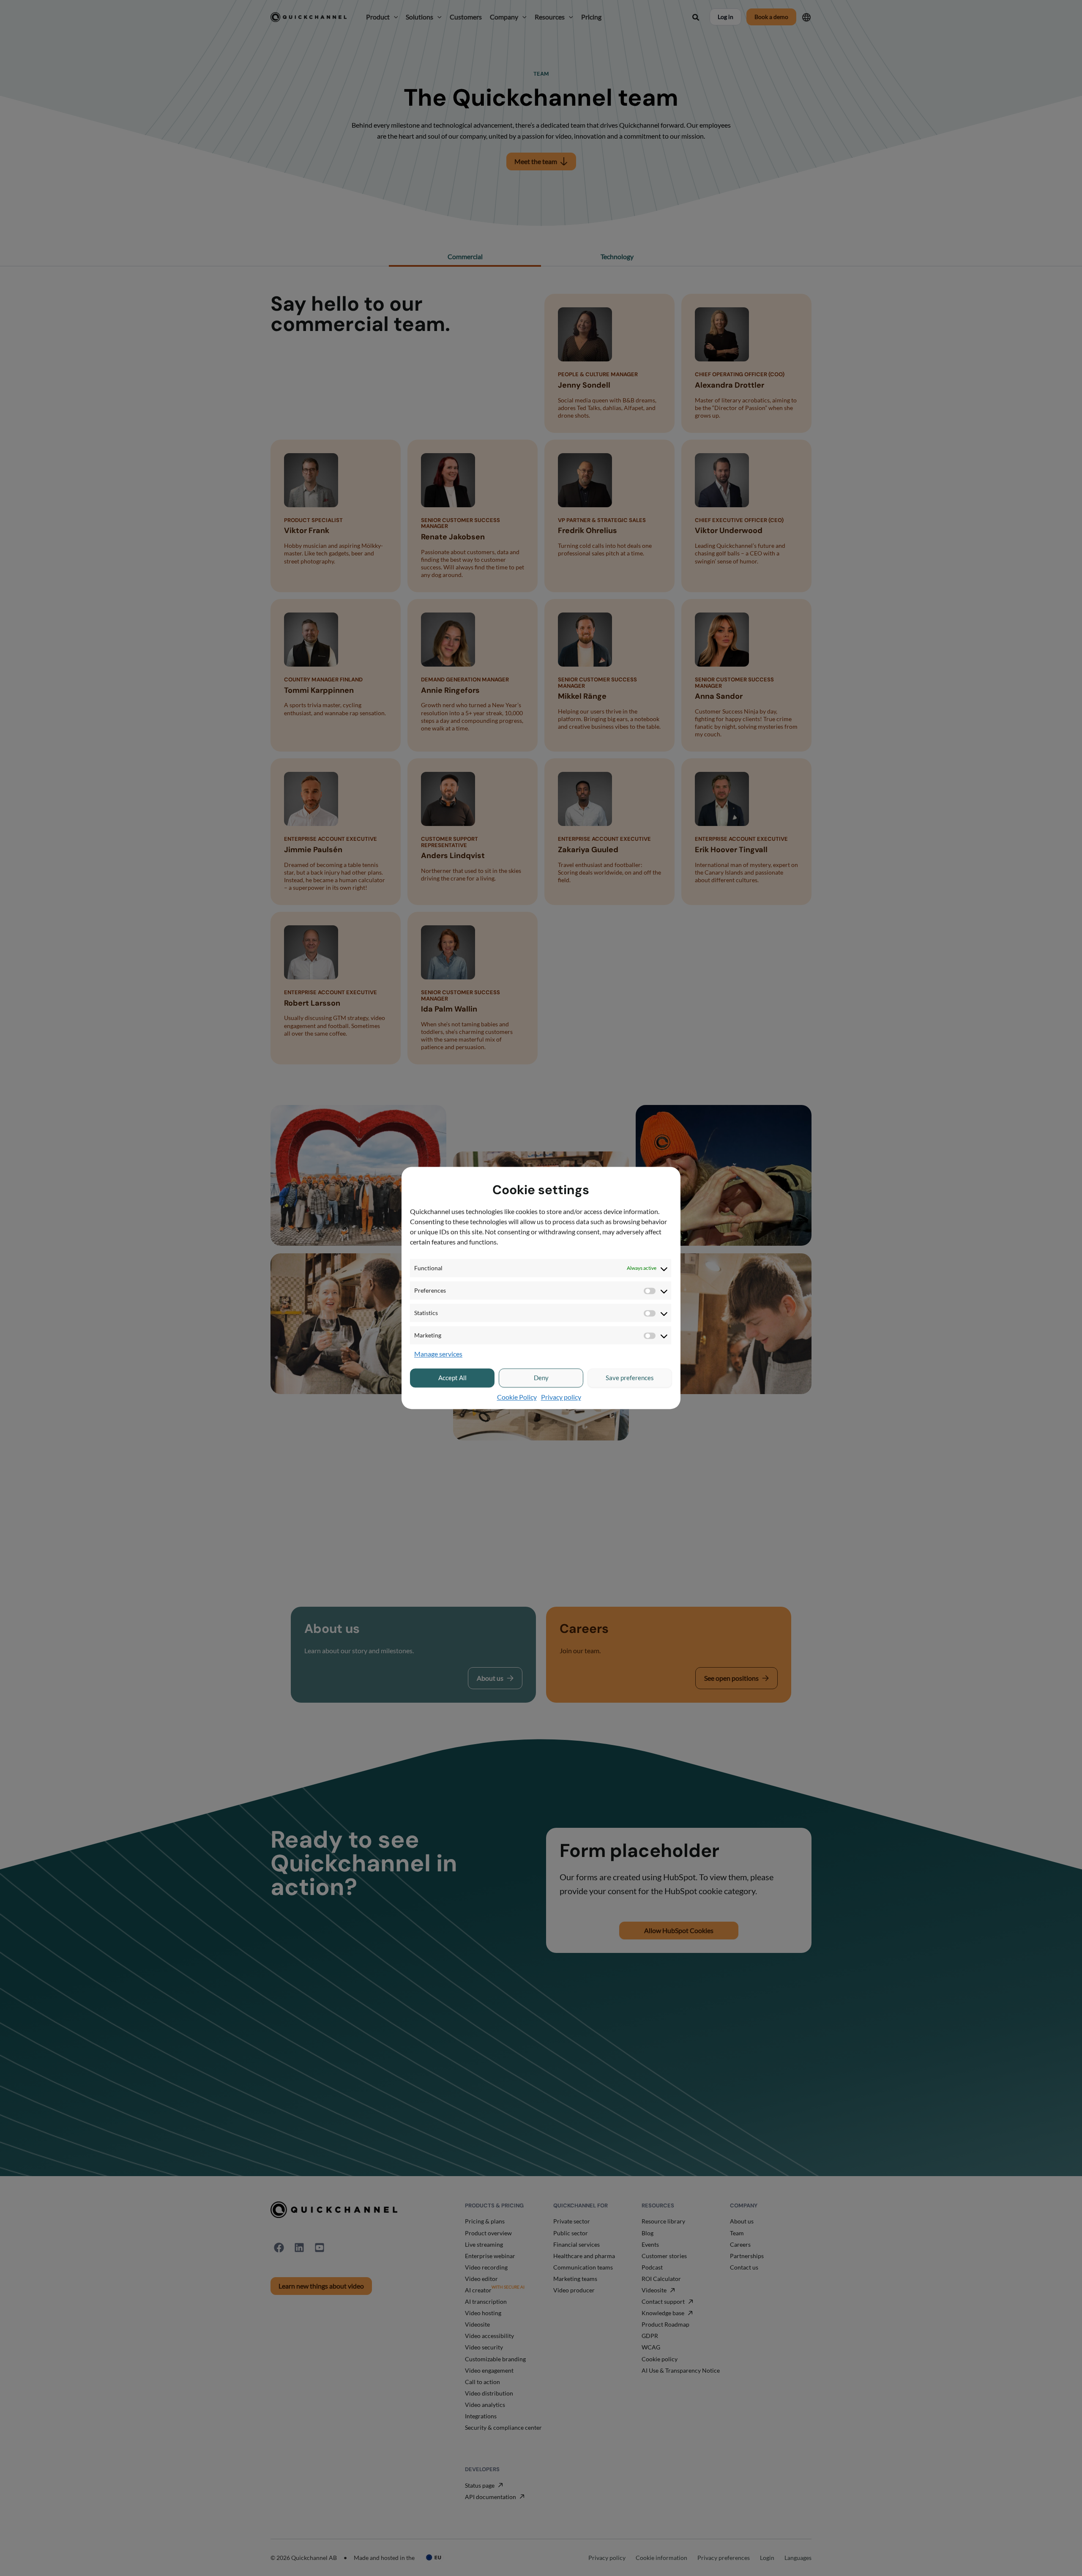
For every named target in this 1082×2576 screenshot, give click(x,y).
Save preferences (630, 1378)
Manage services (438, 1354)
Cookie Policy (517, 1397)
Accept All (452, 1378)
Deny (541, 1378)
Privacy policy (561, 1397)
